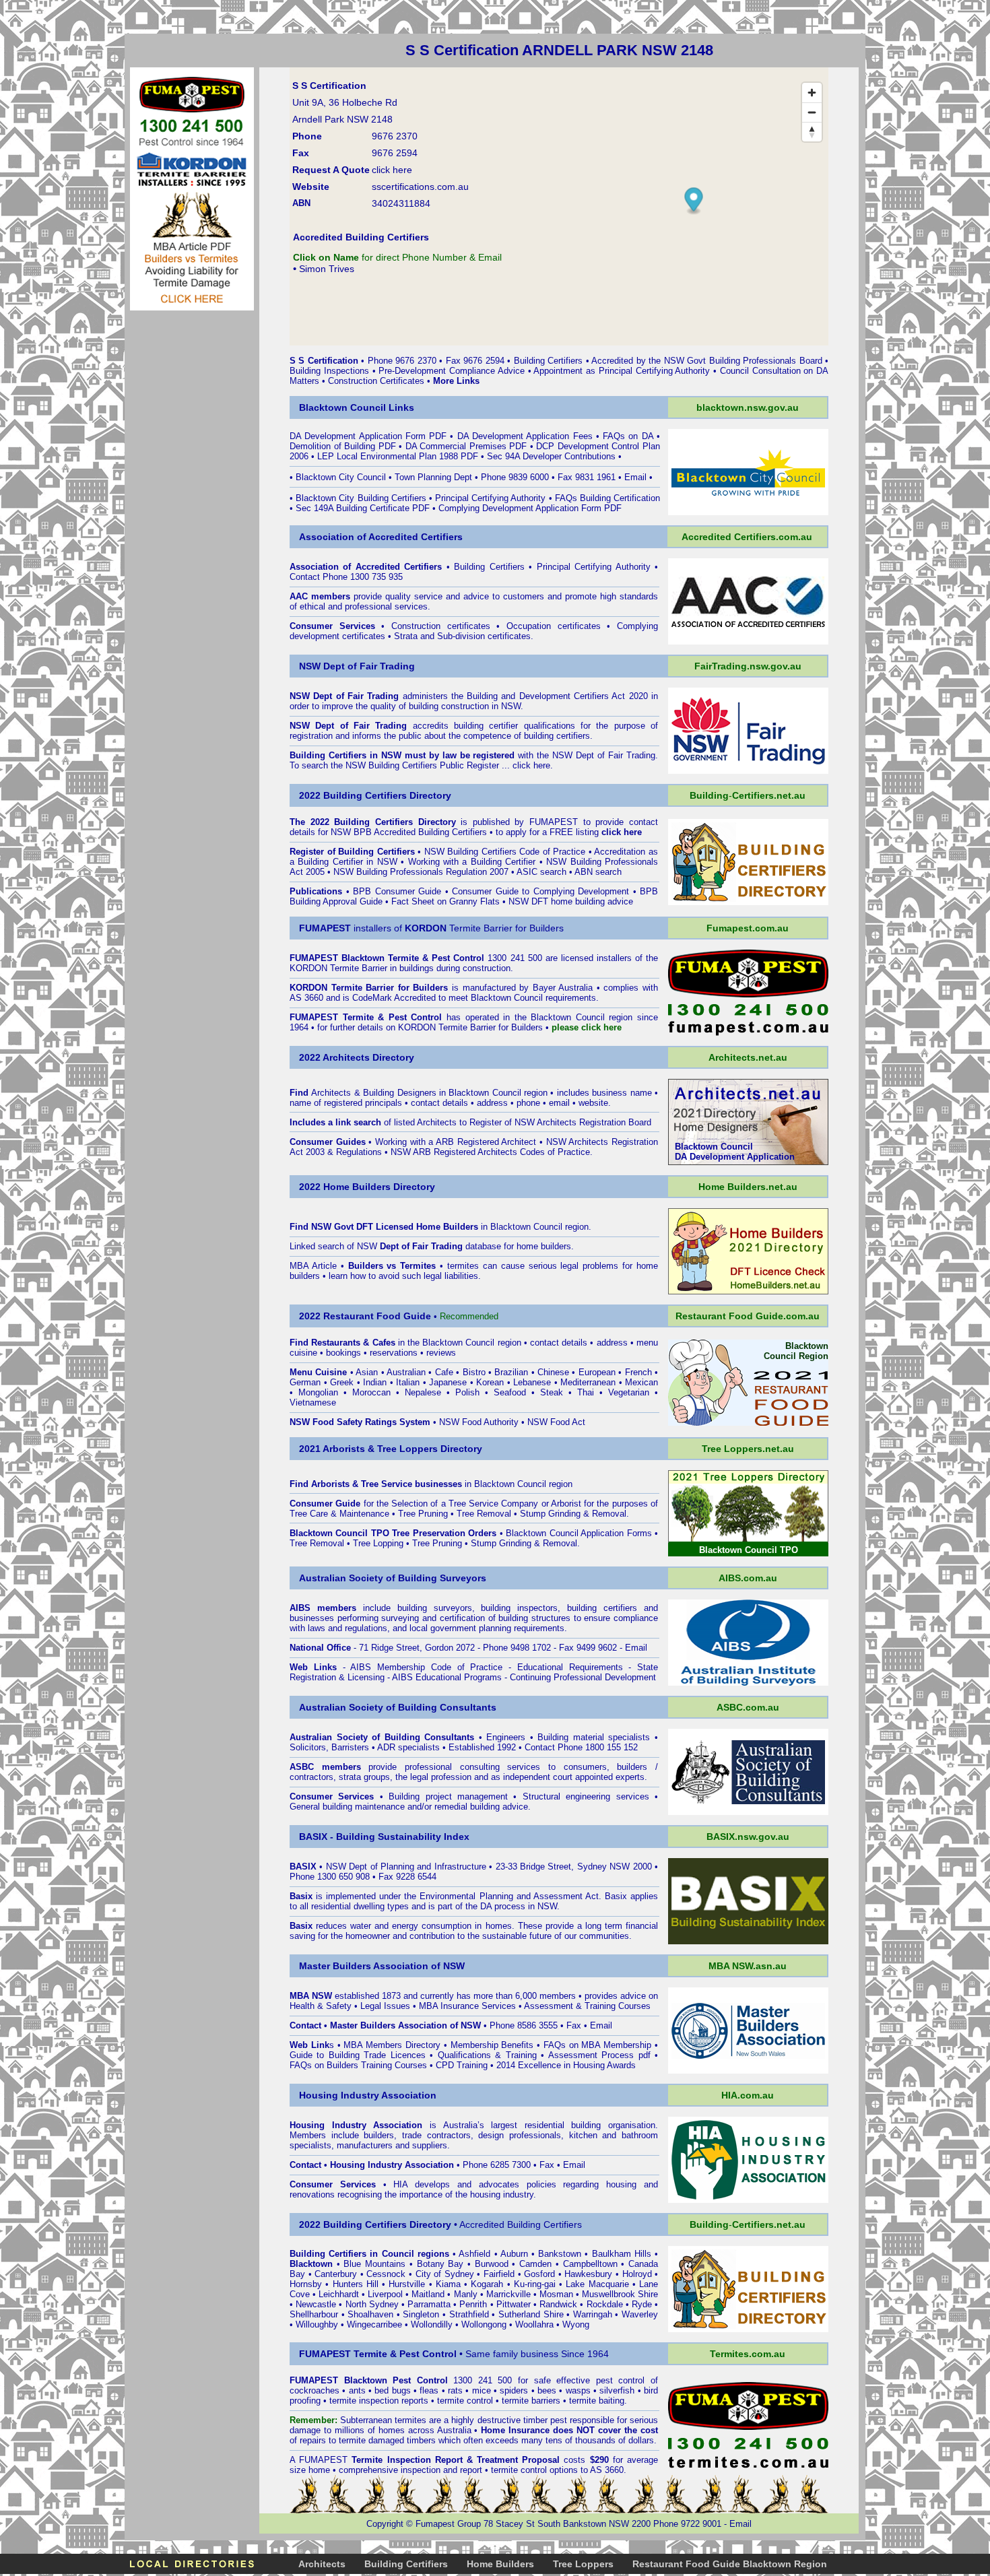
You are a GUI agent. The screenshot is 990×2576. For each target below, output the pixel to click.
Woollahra (534, 2324)
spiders (514, 2390)
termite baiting (597, 2401)
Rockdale (605, 2304)
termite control (465, 2401)
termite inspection (364, 2401)
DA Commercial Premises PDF (466, 446)
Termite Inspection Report (407, 2460)
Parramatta (429, 2304)
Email (635, 477)
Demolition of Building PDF (343, 446)
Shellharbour (314, 2314)
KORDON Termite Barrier (338, 968)
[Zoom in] (812, 93)
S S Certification (324, 361)
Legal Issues (385, 2006)
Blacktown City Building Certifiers (361, 498)
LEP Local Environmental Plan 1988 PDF (398, 456)
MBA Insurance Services (467, 2006)
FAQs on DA (628, 436)
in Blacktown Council (489, 1227)
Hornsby (306, 2284)
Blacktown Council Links (357, 407)
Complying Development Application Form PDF (530, 508)
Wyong (576, 2324)
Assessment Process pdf (599, 2055)
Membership (474, 2045)
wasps (578, 2390)
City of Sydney (445, 2274)
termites (410, 2420)
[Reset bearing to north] (812, 132)
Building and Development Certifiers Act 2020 (559, 696)
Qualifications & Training (487, 2055)
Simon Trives (327, 269)
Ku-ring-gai (535, 2284)
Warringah (593, 2314)
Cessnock (386, 2274)
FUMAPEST (554, 822)
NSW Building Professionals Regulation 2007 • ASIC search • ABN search (477, 872)
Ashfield (474, 2254)
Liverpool (385, 2294)
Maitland (428, 2294)
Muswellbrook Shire (620, 2294)
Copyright (385, 2524)
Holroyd (637, 2274)
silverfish (617, 2390)
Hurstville (407, 2284)
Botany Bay (440, 2264)
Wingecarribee (374, 2324)
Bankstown (560, 2254)
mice (482, 2390)
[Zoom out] (812, 112)
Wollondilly (432, 2324)
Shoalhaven (370, 2314)
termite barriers (531, 2401)
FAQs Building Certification (607, 498)
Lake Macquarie (597, 2284)
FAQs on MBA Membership (597, 2045)
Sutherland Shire (531, 2314)
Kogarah (487, 2284)
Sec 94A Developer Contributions (551, 456)
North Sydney (372, 2304)
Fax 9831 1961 (587, 477)
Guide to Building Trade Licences (358, 2055)
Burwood (492, 2264)
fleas (429, 2390)
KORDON (417, 1027)
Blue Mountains (374, 2264)
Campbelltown (590, 2264)
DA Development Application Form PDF (368, 436)
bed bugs (392, 2390)
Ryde (642, 2304)
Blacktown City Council (341, 477)
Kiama (448, 2284)
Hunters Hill (356, 2284)
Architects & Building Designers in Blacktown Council (416, 1093)
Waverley (640, 2314)
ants (357, 2390)
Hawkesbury (588, 2274)
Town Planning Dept (433, 477)
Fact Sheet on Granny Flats (445, 901)
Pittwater (514, 2304)
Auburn (514, 2254)
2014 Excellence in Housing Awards (566, 2065)
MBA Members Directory (392, 2045)
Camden (535, 2264)
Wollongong (484, 2324)
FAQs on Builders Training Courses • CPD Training (390, 2065)
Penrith (473, 2304)
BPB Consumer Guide (397, 891)
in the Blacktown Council (403, 1343)
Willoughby (317, 2324)
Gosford (539, 2274)
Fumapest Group (448, 2524)
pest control (621, 2380)
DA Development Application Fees (527, 436)
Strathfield (469, 2314)
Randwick (558, 2304)
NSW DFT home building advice (571, 901)
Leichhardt (339, 2294)
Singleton (421, 2314)
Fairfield (499, 2274)
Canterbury (336, 2274)
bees (547, 2390)
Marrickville (508, 2294)
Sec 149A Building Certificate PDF (363, 508)
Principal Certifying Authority (490, 498)
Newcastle (316, 2304)
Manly (466, 2294)
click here (531, 765)
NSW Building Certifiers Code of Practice (505, 852)
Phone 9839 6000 (515, 477)
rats (455, 2390)
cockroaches (315, 2390)
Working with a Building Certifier (472, 862)
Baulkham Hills (622, 2254)
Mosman (556, 2294)
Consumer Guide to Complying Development (540, 891)
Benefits (517, 2045)
